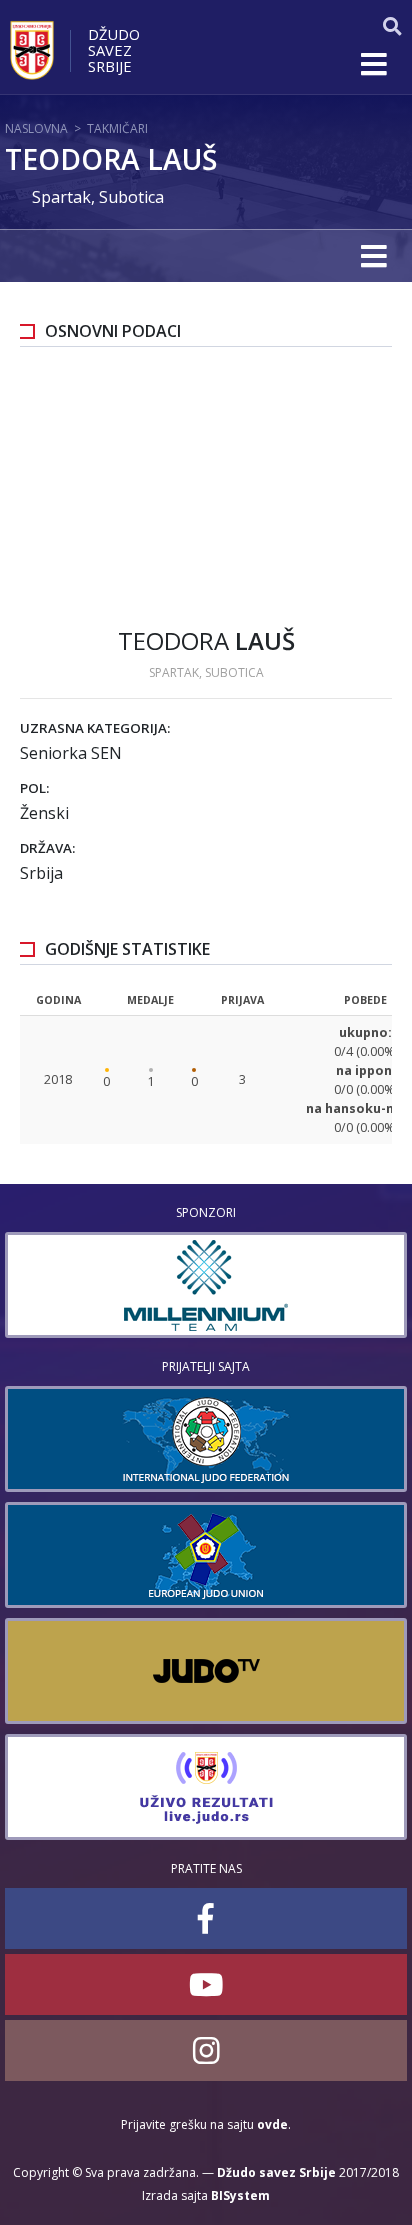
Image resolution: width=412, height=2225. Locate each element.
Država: (47, 848)
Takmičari (117, 128)
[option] (206, 1285)
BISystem (240, 2195)
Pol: (34, 788)
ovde (272, 2124)
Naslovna (36, 128)
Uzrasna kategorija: (95, 728)
